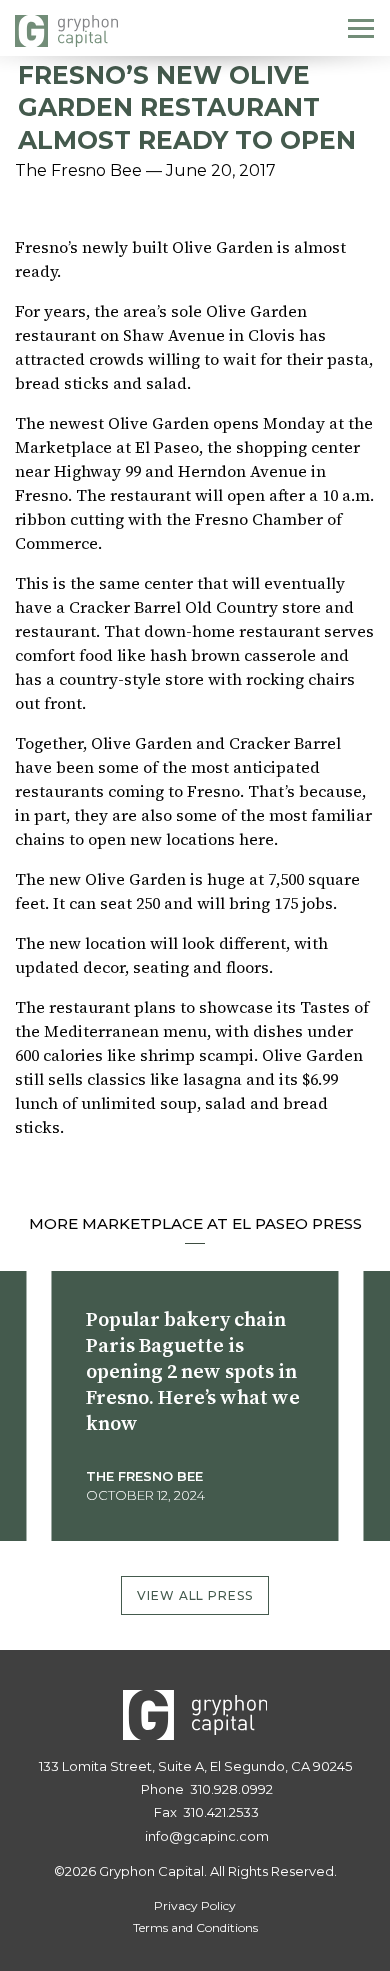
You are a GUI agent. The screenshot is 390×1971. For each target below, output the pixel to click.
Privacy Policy (195, 1905)
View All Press (195, 1595)
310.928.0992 (231, 1789)
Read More (138, 1533)
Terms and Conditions (195, 1927)
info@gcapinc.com (207, 1836)
